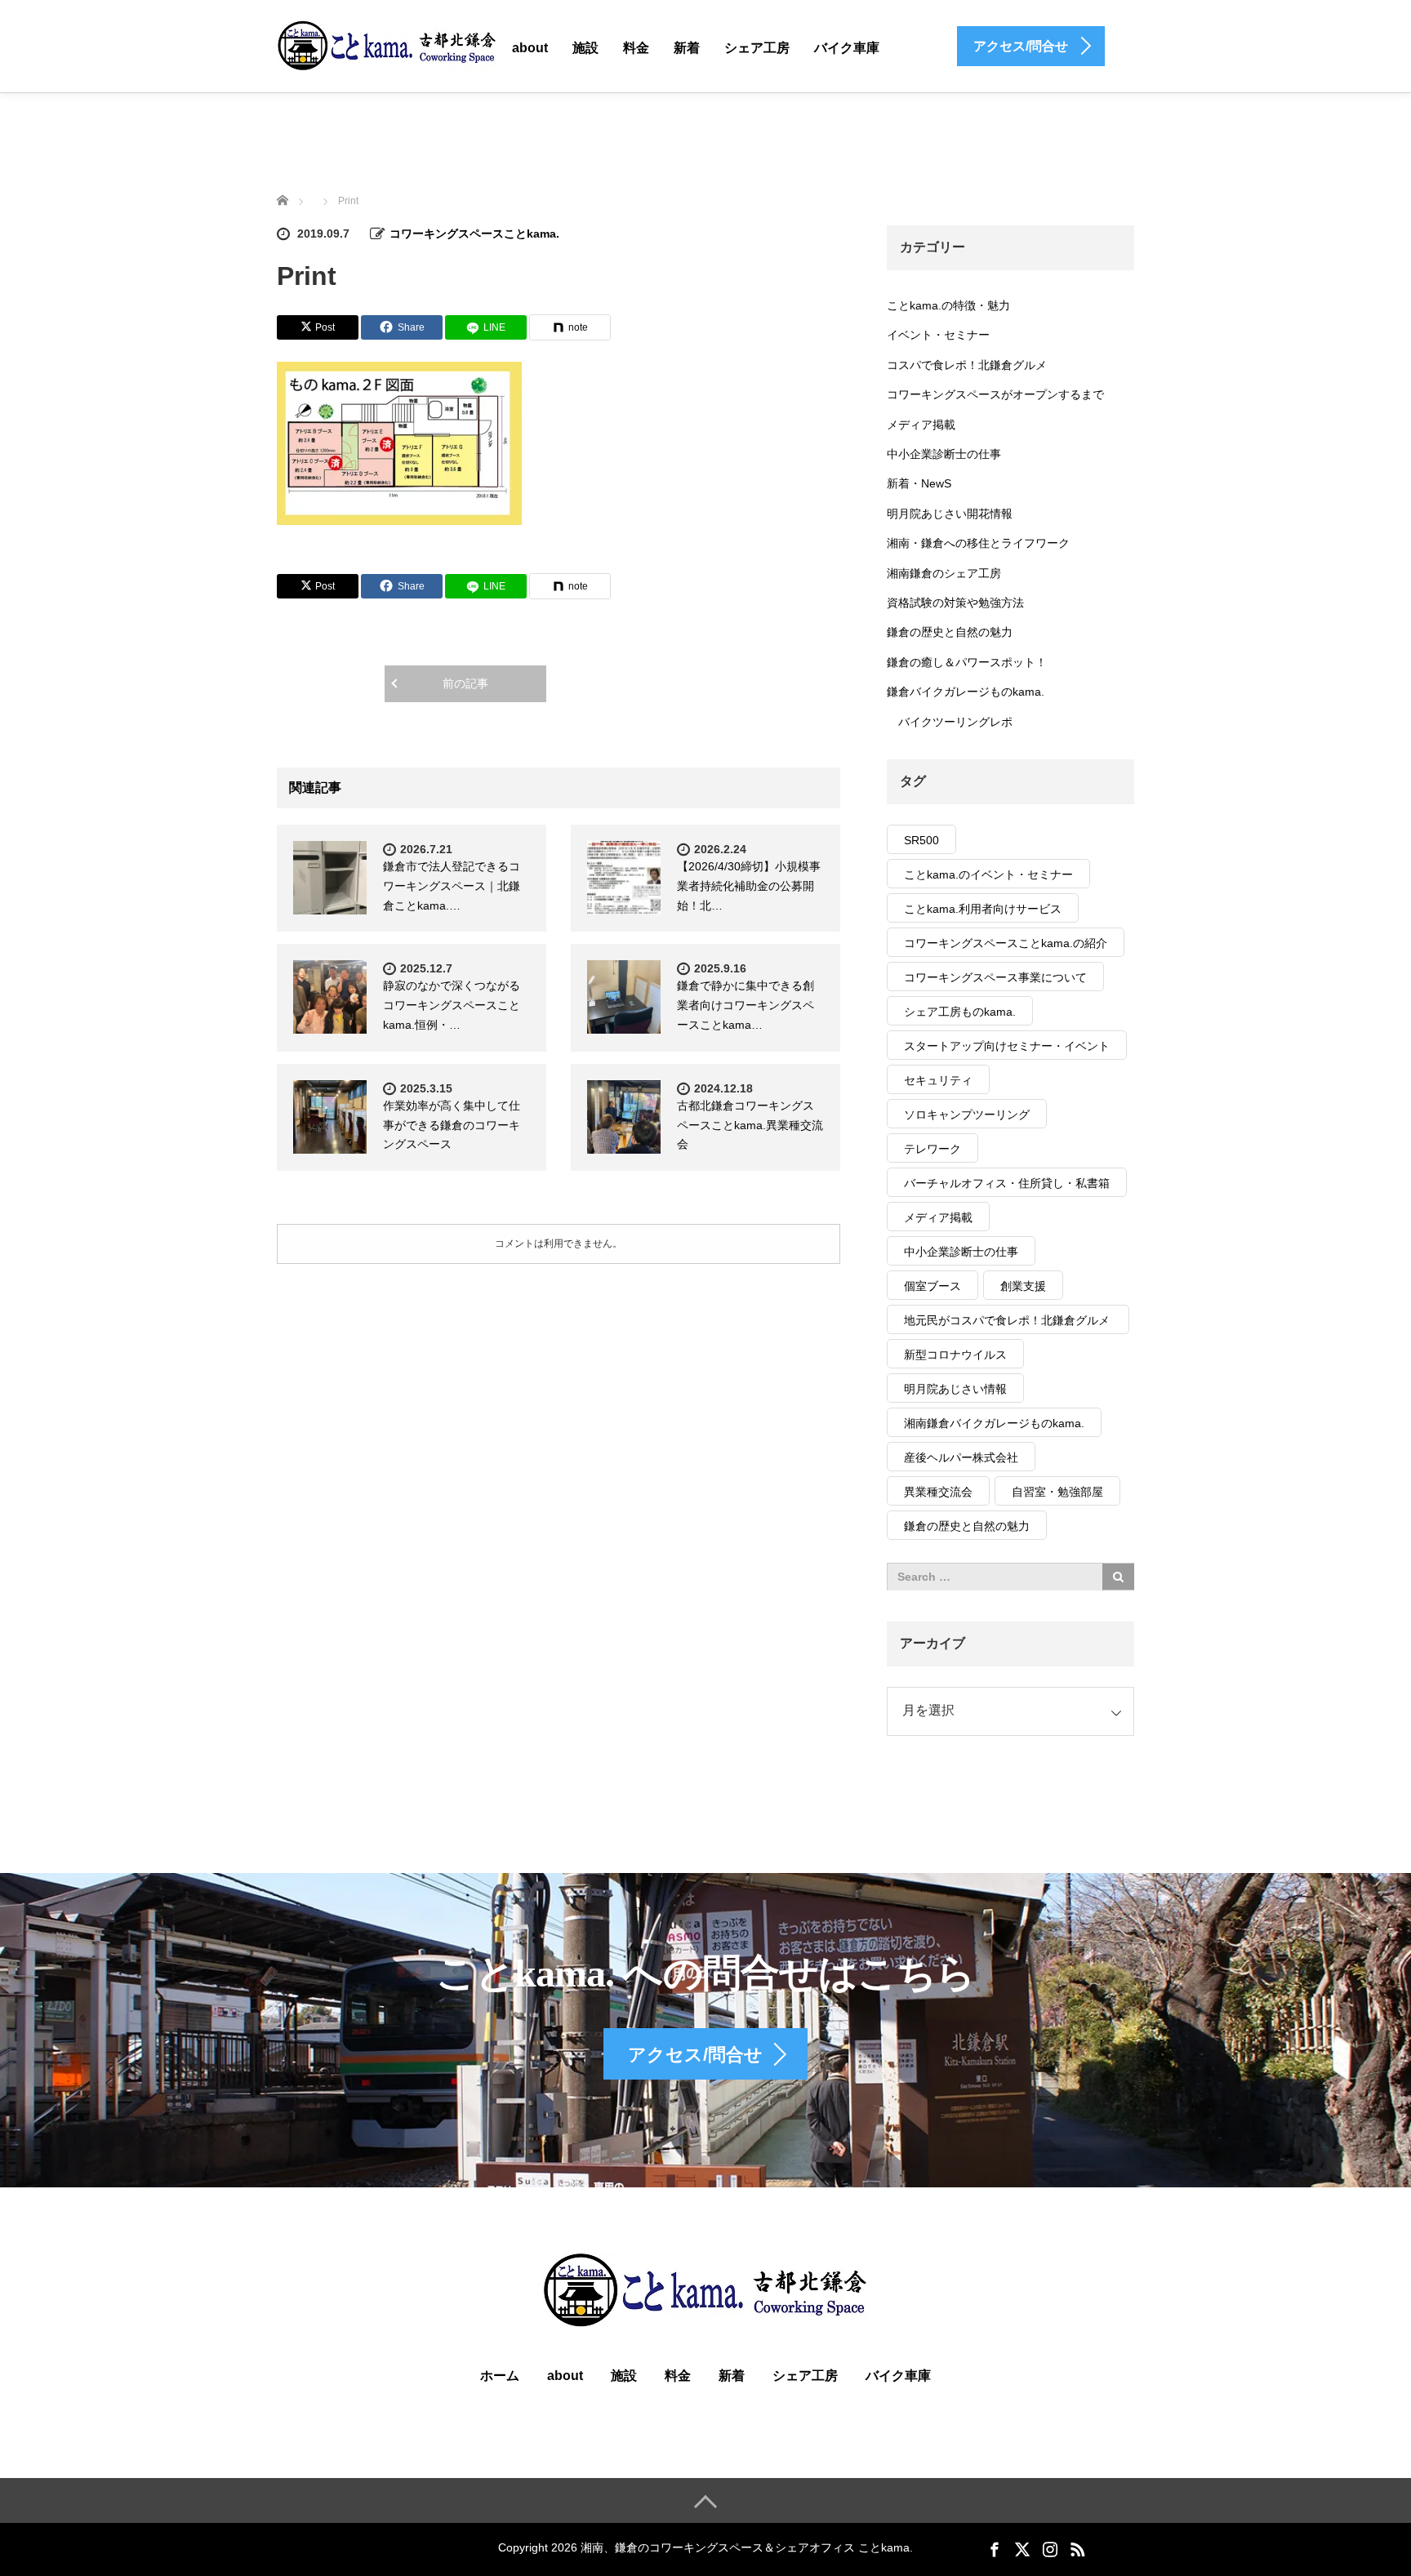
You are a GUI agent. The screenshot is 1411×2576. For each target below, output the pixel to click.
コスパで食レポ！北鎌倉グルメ (967, 365)
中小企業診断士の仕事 (944, 454)
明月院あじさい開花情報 (950, 514)
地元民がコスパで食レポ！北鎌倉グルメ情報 (1007, 1324)
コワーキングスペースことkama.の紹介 (1006, 943)
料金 (636, 48)
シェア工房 (757, 48)
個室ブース (933, 1286)
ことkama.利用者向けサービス (983, 909)
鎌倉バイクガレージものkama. (966, 692)
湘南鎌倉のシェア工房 (944, 573)
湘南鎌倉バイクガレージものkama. (994, 1423)
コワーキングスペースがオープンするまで (995, 394)
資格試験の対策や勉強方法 (955, 603)
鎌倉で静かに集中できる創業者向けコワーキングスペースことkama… (746, 1005)
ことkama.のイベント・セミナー (988, 874)
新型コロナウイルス (955, 1355)
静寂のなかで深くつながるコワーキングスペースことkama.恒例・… (452, 1005)
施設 (585, 48)
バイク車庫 (847, 48)
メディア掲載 (921, 425)
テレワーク (933, 1149)
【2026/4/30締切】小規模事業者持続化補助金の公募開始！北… (749, 886)
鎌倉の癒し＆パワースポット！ (967, 662)
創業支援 (1023, 1286)
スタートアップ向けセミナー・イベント (1007, 1046)
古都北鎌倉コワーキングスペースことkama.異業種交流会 (750, 1125)
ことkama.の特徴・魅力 (948, 305)
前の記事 (465, 683)
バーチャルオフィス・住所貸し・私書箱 (1007, 1183)
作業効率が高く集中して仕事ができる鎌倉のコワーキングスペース (452, 1125)
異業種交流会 (938, 1492)
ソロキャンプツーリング (967, 1114)
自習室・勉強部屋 (1057, 1492)
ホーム (500, 2376)
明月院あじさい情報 (955, 1389)
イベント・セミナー (938, 335)
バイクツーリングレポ (955, 722)
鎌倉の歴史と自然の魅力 (950, 632)
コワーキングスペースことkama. (474, 234)
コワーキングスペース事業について (995, 977)
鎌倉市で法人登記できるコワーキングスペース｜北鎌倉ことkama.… (452, 886)
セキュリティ (938, 1080)
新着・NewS (919, 483)
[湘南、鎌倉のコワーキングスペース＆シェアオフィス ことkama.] (387, 45)
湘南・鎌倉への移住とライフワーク (978, 543)
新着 (687, 48)
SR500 (921, 840)
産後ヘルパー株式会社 (961, 1457)
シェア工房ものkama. (960, 1012)
